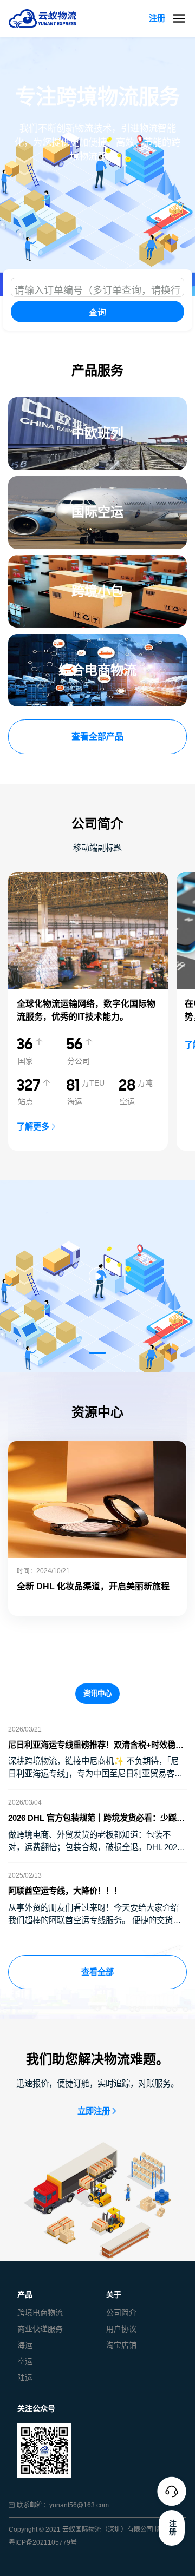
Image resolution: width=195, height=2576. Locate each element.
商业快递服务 (40, 2329)
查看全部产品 (97, 737)
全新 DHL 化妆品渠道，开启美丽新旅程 (93, 1586)
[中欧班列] (97, 403)
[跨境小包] (97, 561)
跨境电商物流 (40, 2313)
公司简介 (121, 2313)
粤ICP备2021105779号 (43, 2542)
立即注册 (94, 2111)
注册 (157, 18)
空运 (25, 2361)
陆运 (25, 2377)
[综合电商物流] (97, 640)
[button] (97, 1353)
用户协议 (121, 2329)
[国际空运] (97, 482)
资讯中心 (97, 1693)
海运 (25, 2345)
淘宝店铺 (121, 2345)
